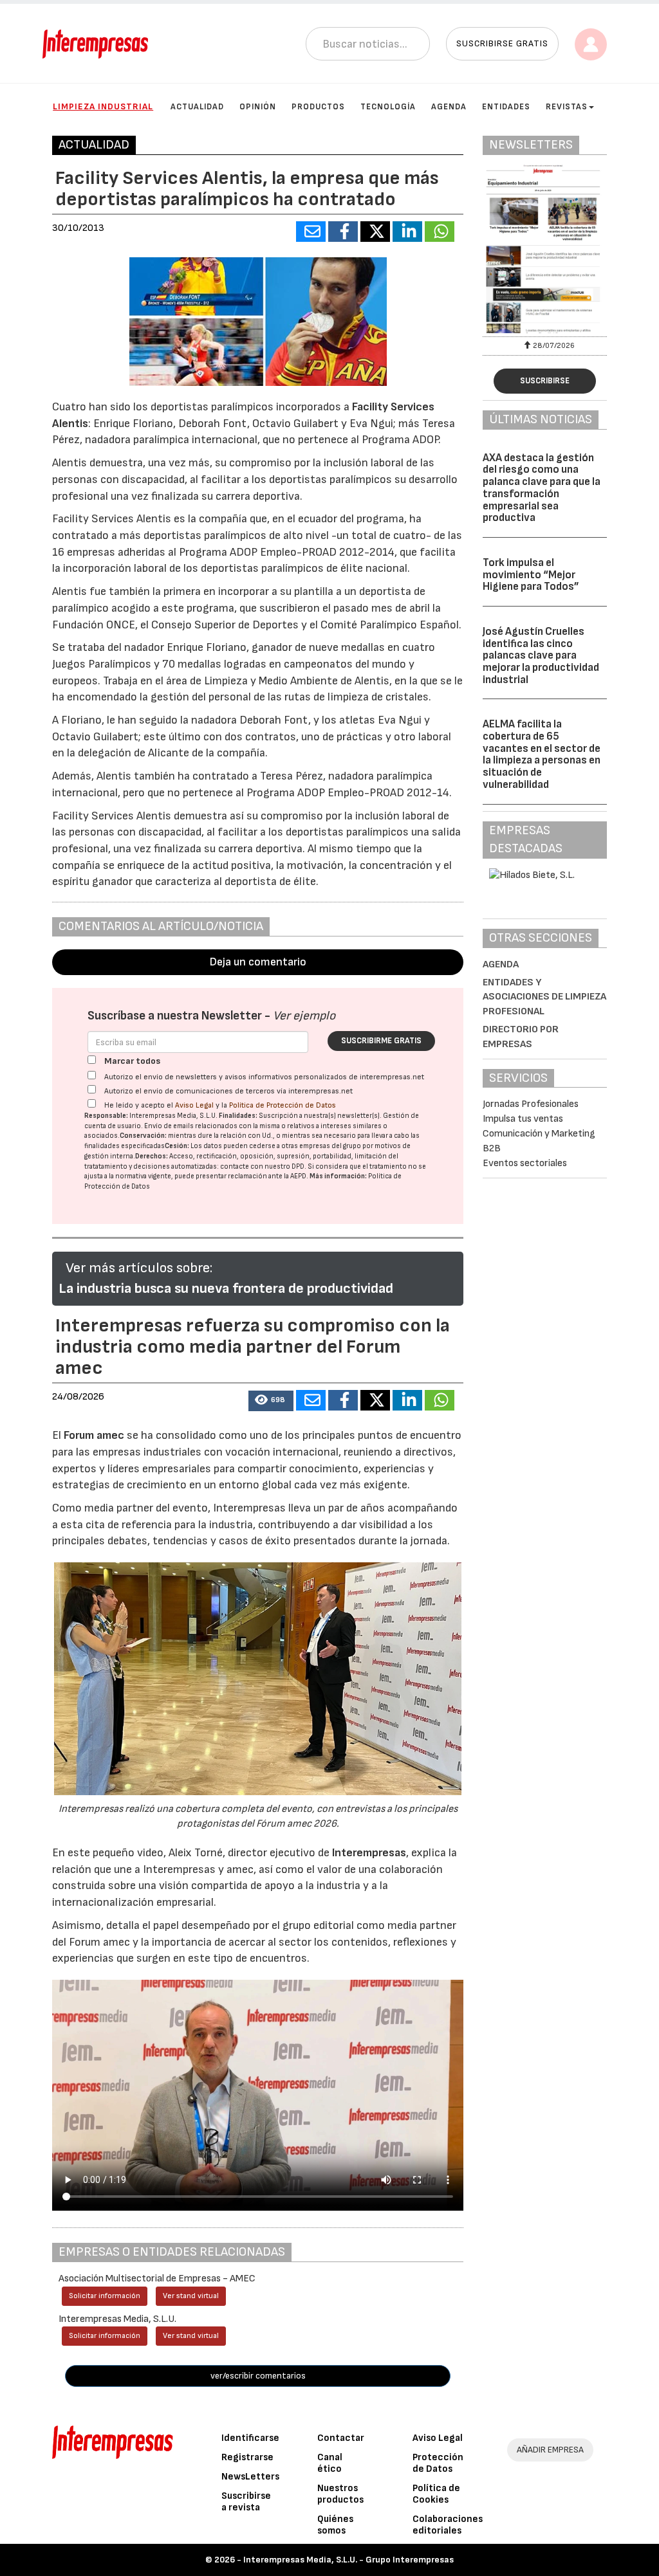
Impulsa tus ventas (523, 1119)
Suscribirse (545, 381)
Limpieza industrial (103, 106)
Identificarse (250, 2438)
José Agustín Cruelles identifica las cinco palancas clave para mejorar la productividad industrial (541, 656)
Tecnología (388, 107)
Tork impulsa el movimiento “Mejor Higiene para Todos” (531, 575)
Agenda (449, 107)
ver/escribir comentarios (258, 2376)
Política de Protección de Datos (283, 1105)
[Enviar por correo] (311, 232)
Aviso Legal (194, 1105)
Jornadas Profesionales (531, 1104)
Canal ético (330, 2463)
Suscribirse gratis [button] (502, 43)
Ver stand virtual (191, 2296)
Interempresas (369, 1853)
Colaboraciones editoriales (448, 2525)
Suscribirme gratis (381, 1041)
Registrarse (247, 2457)
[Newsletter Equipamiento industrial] (545, 249)
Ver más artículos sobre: (139, 1268)
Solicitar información (105, 2296)
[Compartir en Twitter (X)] (375, 232)
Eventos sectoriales (525, 1163)
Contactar (341, 2438)
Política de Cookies (436, 2494)
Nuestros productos (340, 2494)
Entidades (506, 107)
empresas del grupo (330, 1146)
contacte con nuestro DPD (262, 1166)
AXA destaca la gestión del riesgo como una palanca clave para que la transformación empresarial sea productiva (542, 488)
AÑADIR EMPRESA (550, 2450)
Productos (318, 107)
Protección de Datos (438, 2463)
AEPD (298, 1176)
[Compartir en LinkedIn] (407, 232)
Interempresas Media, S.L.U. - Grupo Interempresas (348, 2560)
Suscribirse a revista (246, 2502)
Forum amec (93, 1435)
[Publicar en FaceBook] (343, 232)
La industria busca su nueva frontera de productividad (226, 1289)
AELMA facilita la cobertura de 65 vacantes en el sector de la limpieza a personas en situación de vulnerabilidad (542, 754)
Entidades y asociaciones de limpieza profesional (544, 997)
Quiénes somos (335, 2525)
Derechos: (152, 1156)
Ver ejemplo (304, 1016)
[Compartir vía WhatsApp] (440, 232)
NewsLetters (250, 2477)
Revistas (567, 107)
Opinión (258, 107)
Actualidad (197, 107)
